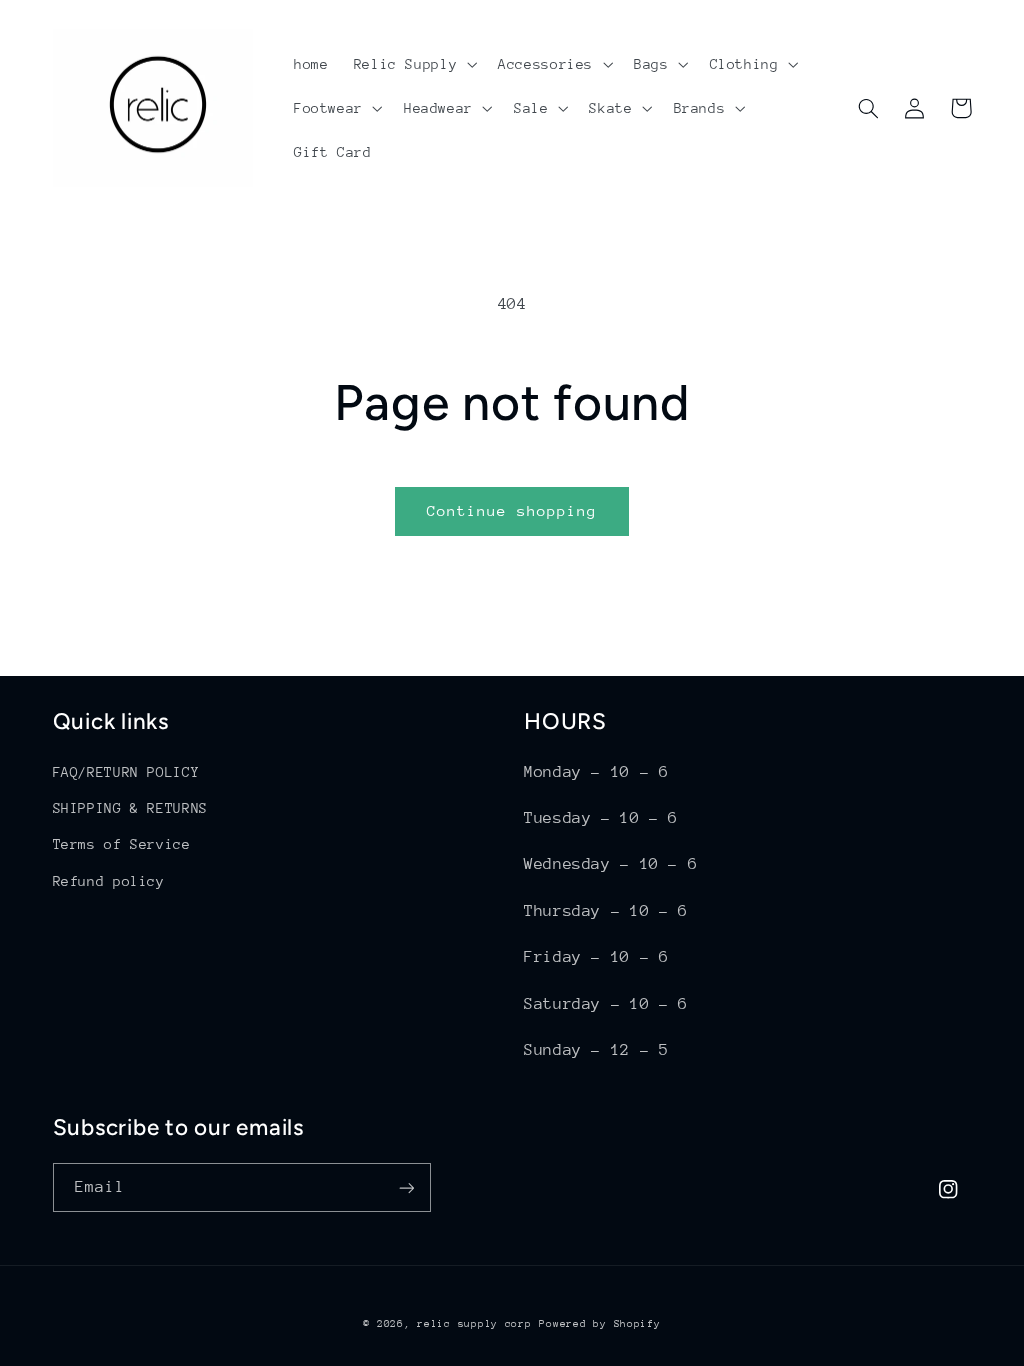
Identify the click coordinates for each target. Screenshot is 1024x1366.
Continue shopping (512, 510)
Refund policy (109, 881)
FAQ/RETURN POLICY (126, 772)
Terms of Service (122, 844)
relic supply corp (474, 1324)
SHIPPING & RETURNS (130, 808)
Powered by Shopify (599, 1324)
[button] (413, 64)
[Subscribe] (406, 1187)
